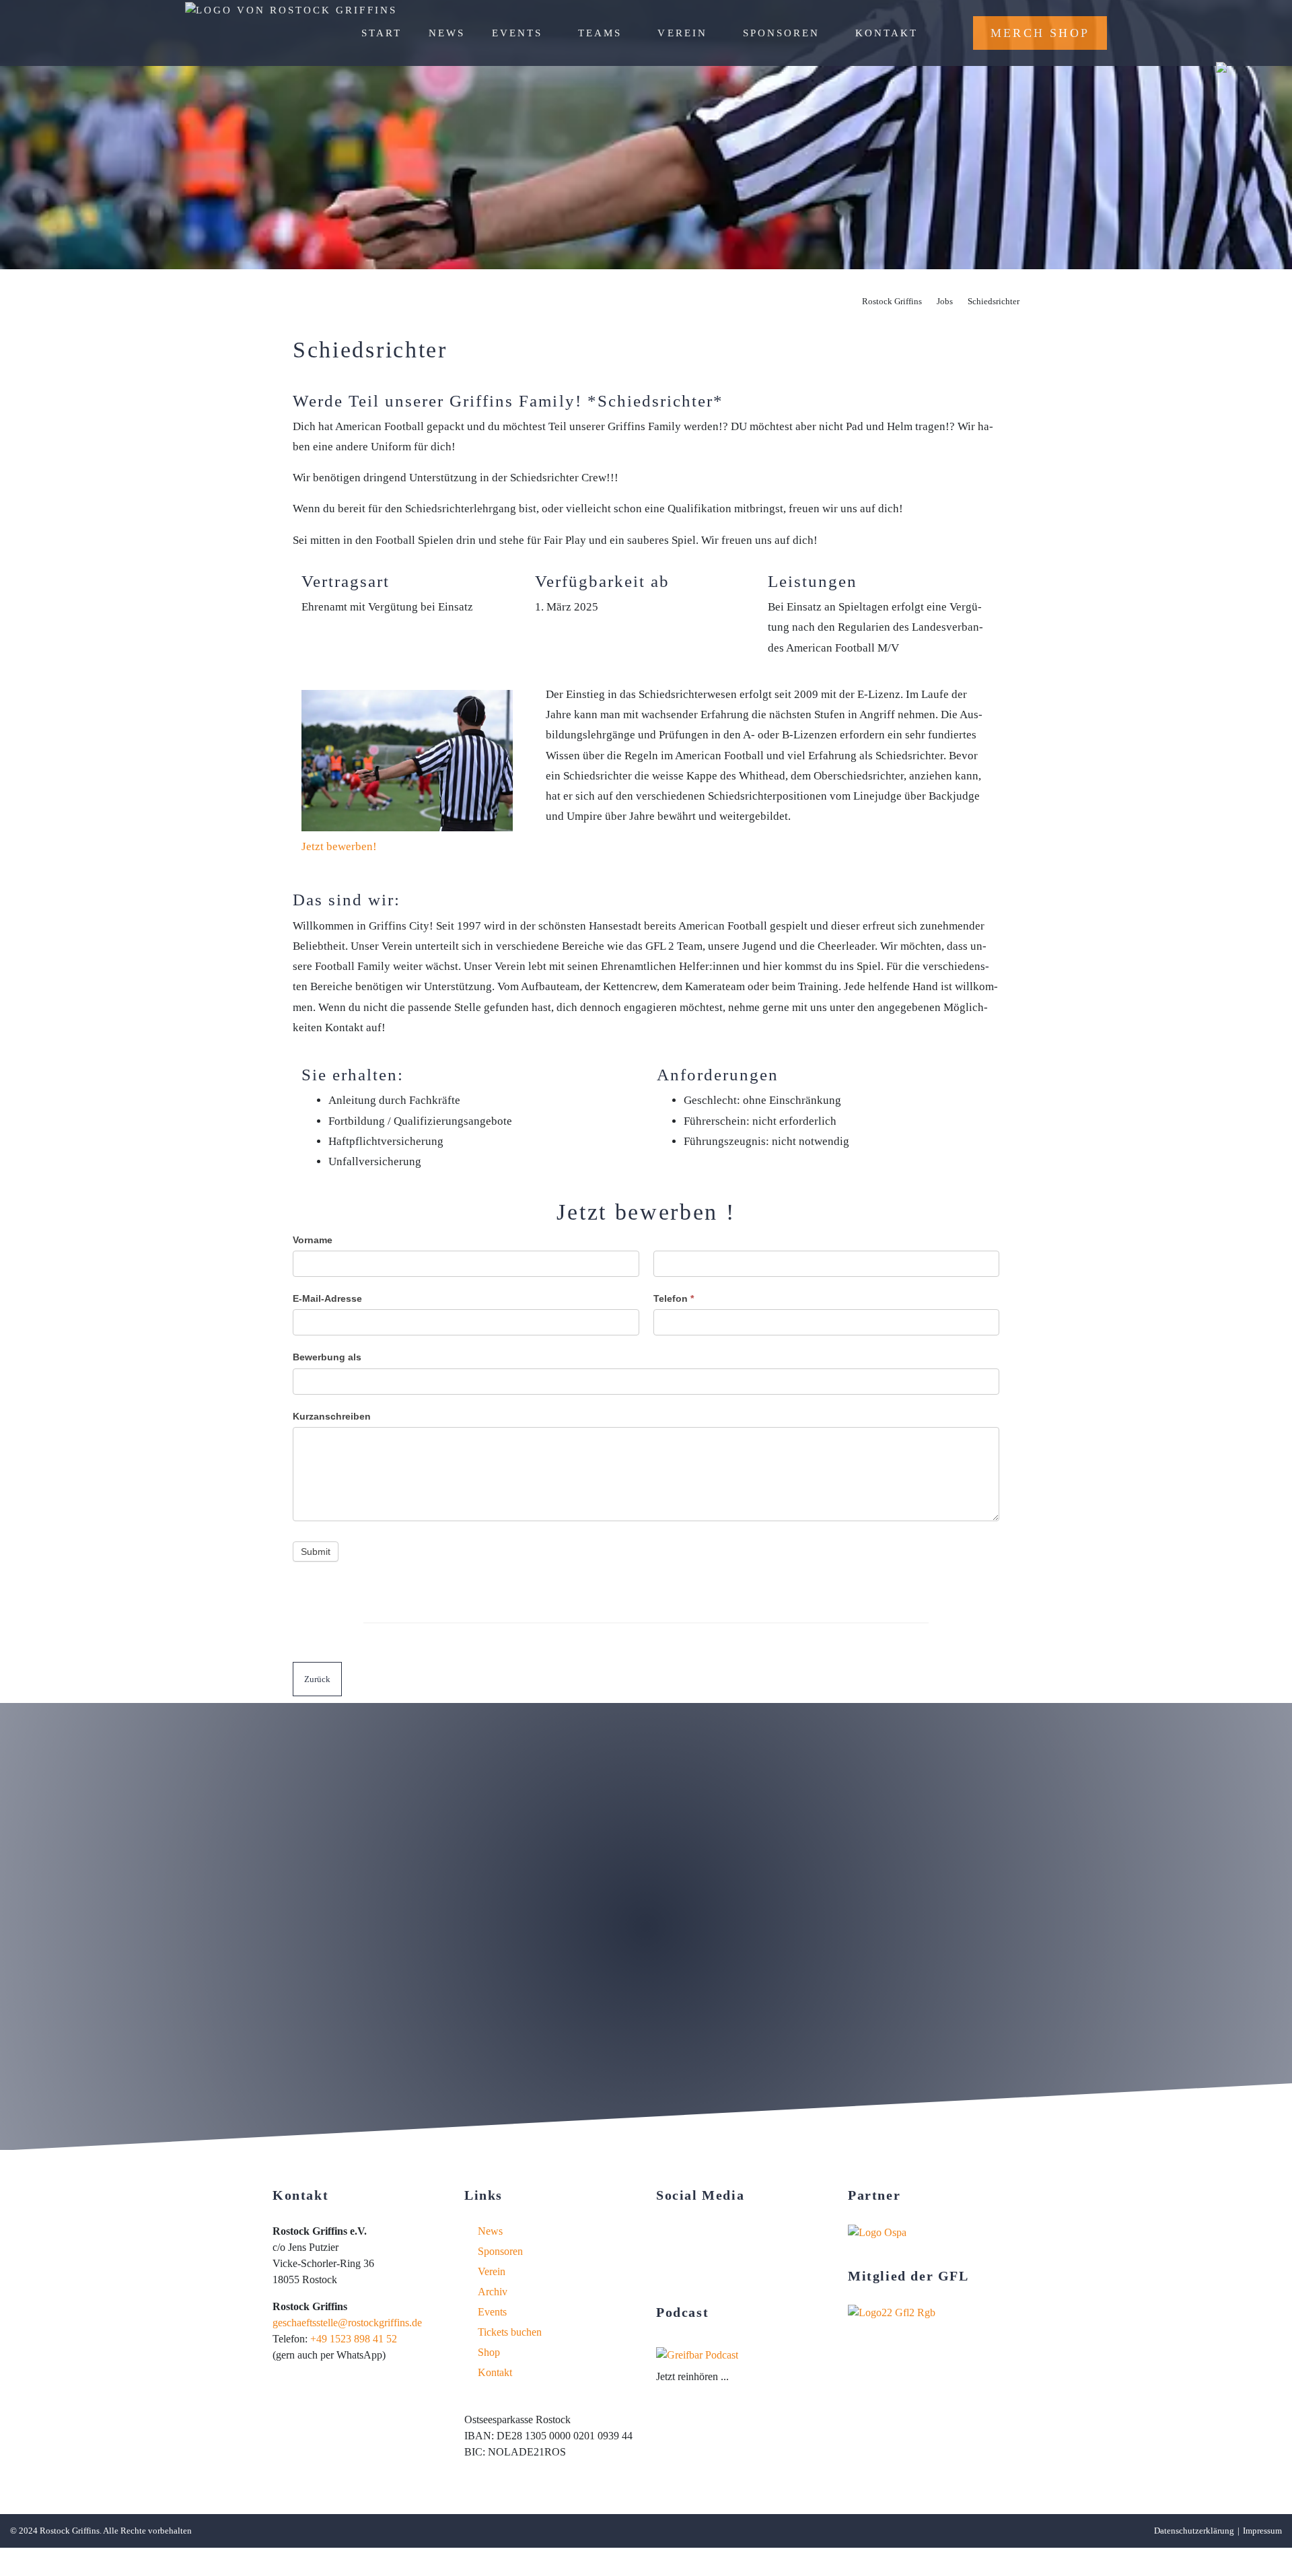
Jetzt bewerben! (339, 846)
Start (382, 33)
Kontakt (887, 33)
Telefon (674, 1298)
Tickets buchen (510, 2332)
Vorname (313, 1240)
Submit (316, 1552)
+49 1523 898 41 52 (354, 2339)
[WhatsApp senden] (735, 2269)
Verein (682, 33)
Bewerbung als (327, 1357)
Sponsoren (781, 33)
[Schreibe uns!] (699, 2269)
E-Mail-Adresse (327, 1298)
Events (517, 33)
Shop (489, 2352)
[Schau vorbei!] (662, 2232)
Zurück (317, 1679)
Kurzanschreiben (332, 1416)
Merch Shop (1040, 33)
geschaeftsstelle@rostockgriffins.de (347, 2323)
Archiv (493, 2292)
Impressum (1262, 2531)
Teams (600, 33)
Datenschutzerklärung (1194, 2531)
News (447, 33)
